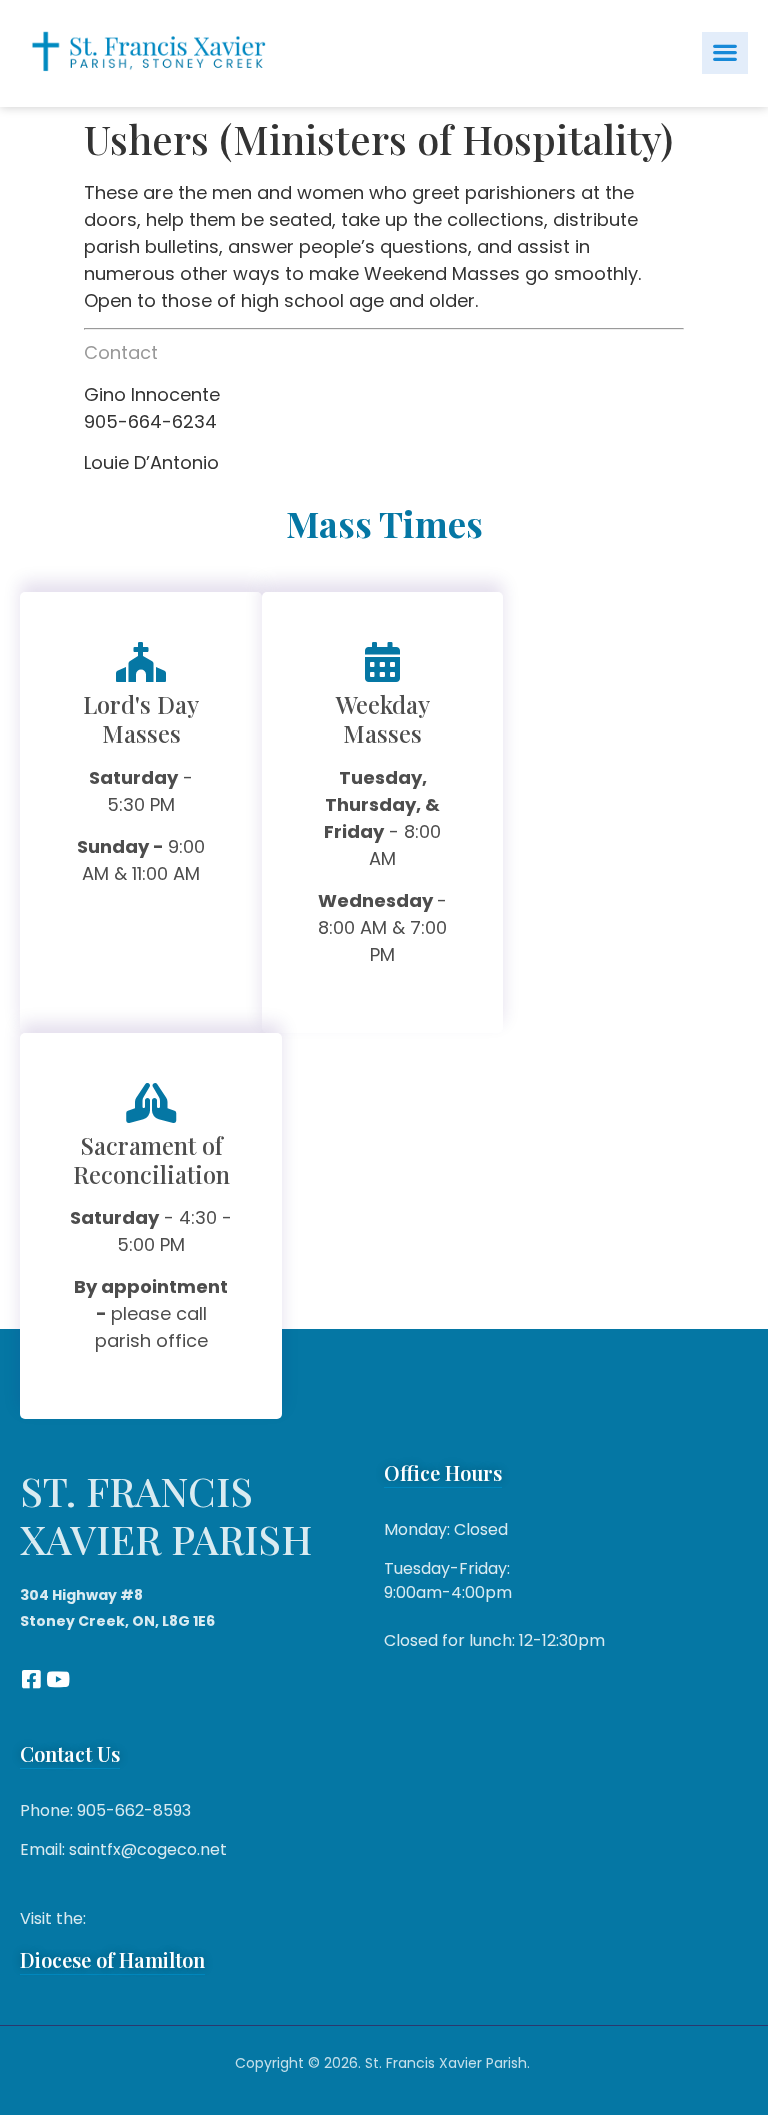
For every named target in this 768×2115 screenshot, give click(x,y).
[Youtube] (57, 1679)
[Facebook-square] (30, 1679)
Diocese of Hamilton (112, 1959)
